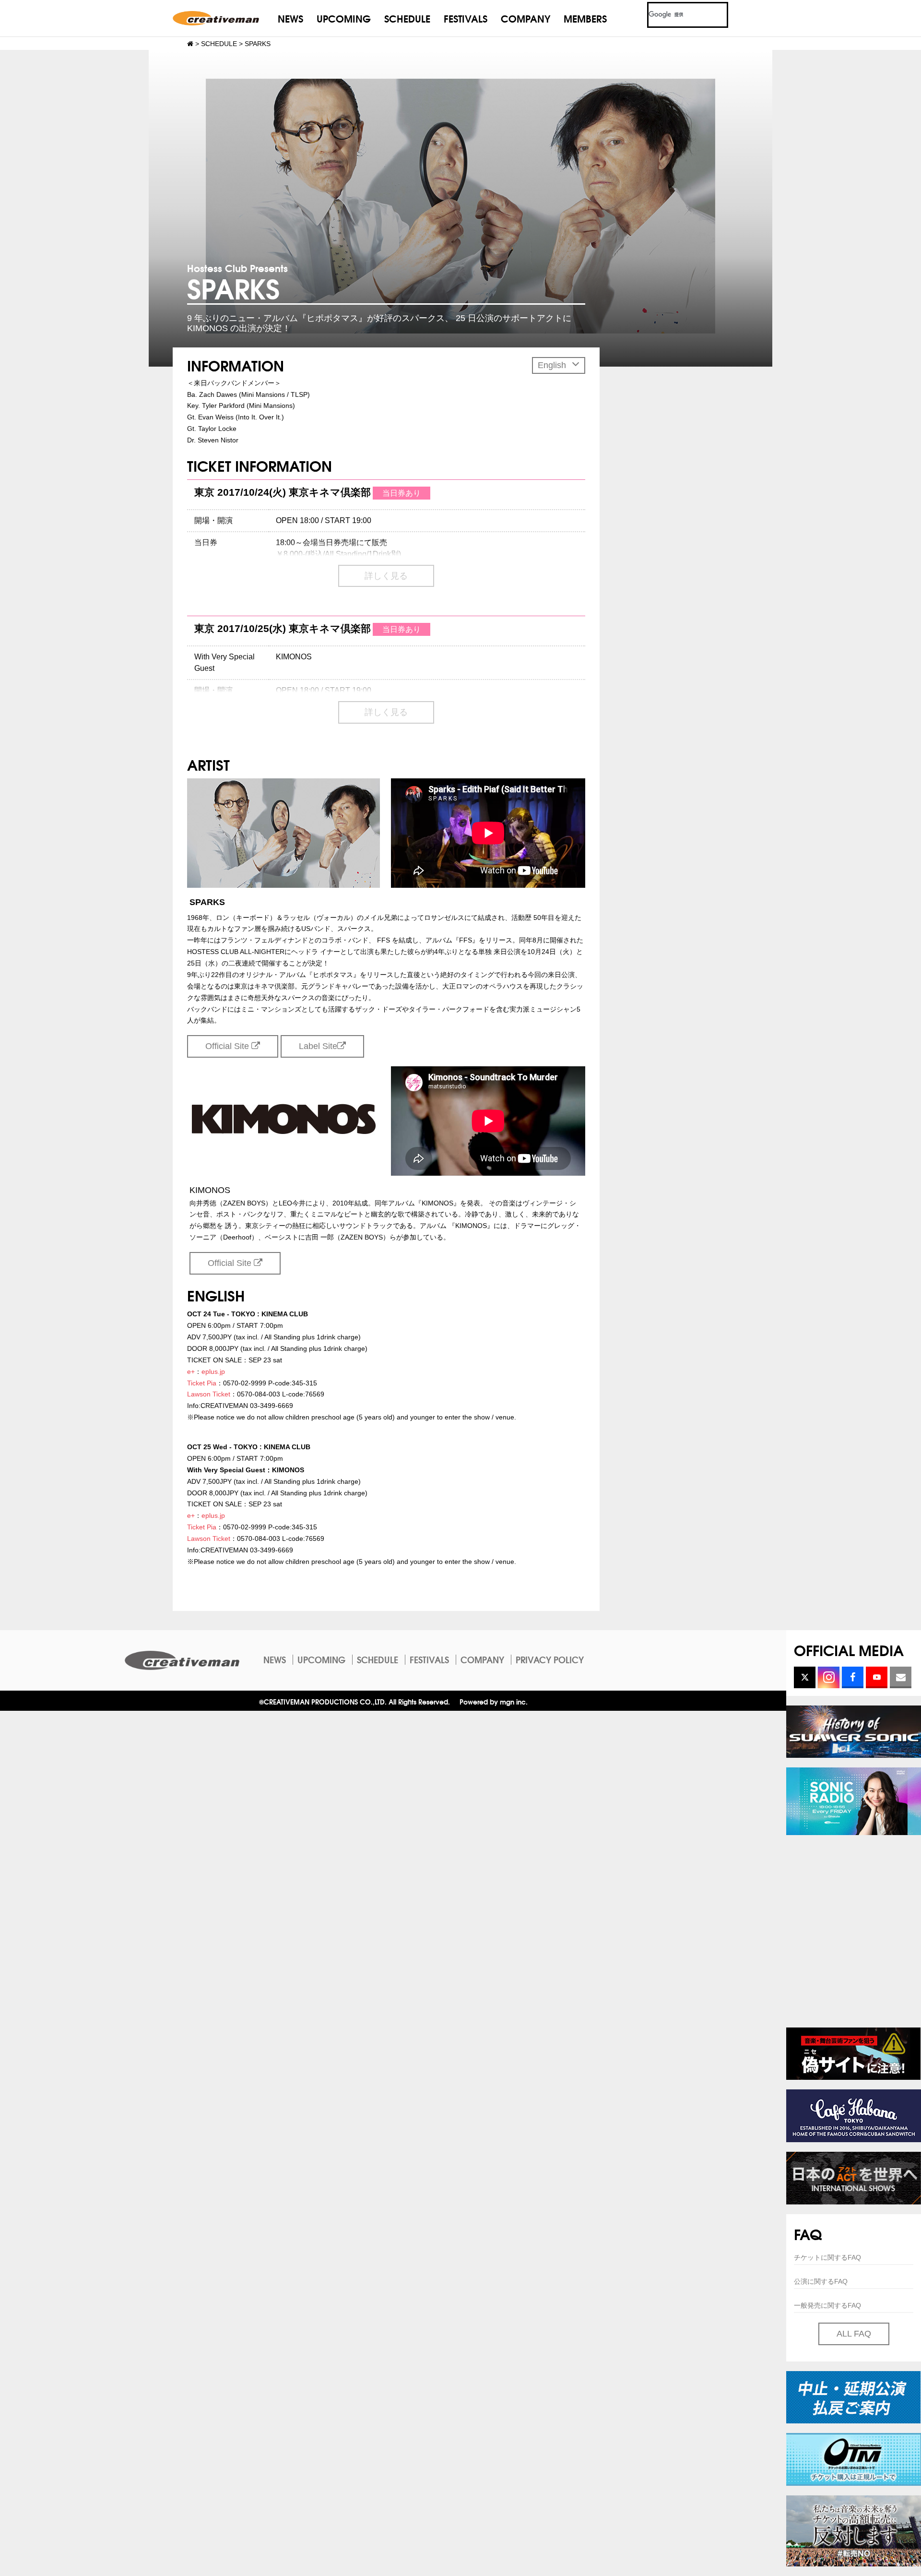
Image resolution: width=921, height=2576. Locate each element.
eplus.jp (213, 1371)
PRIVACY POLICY (550, 1659)
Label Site (318, 1046)
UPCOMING (344, 18)
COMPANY (525, 18)
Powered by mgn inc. (494, 1701)
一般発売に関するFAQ (827, 2305)
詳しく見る (386, 576)
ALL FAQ (854, 2334)
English (553, 365)
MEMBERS (585, 18)
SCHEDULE (407, 18)
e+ (191, 1371)
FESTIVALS (466, 18)
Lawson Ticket (209, 1394)
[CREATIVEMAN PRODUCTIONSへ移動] (190, 44)
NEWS (290, 18)
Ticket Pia (202, 1383)
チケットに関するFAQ (827, 2257)
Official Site (228, 1046)
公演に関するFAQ (821, 2281)
